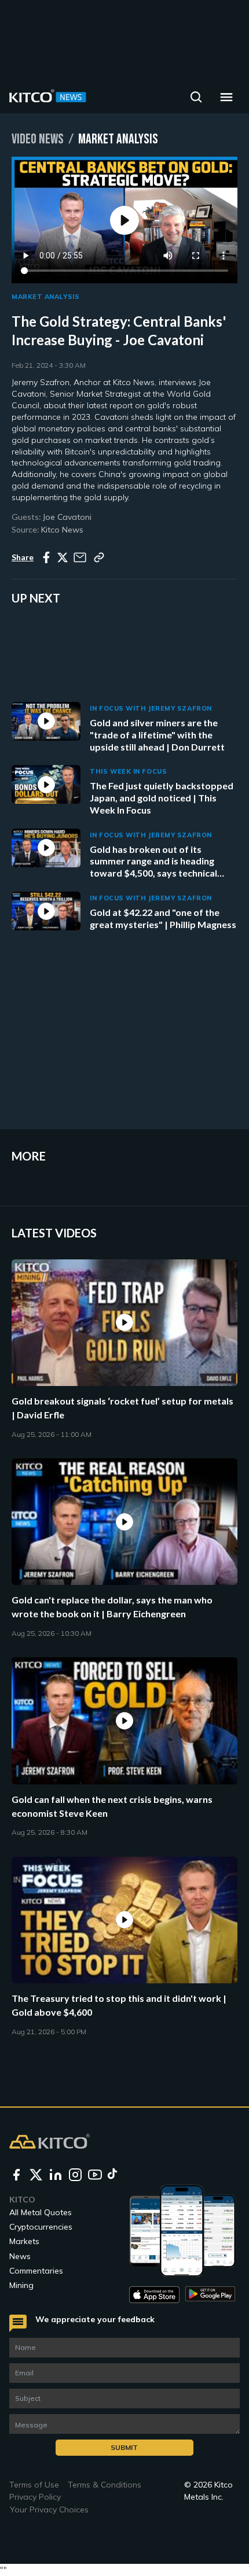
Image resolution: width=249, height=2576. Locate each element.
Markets (24, 2241)
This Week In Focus (128, 771)
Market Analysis (45, 297)
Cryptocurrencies (41, 2227)
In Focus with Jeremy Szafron (151, 708)
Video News (38, 139)
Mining (21, 2285)
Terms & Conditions (105, 2485)
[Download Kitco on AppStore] (154, 2295)
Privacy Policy (35, 2497)
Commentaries (36, 2271)
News (20, 2256)
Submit (124, 2447)
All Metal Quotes (41, 2212)
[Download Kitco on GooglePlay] (210, 2295)
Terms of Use (34, 2485)
